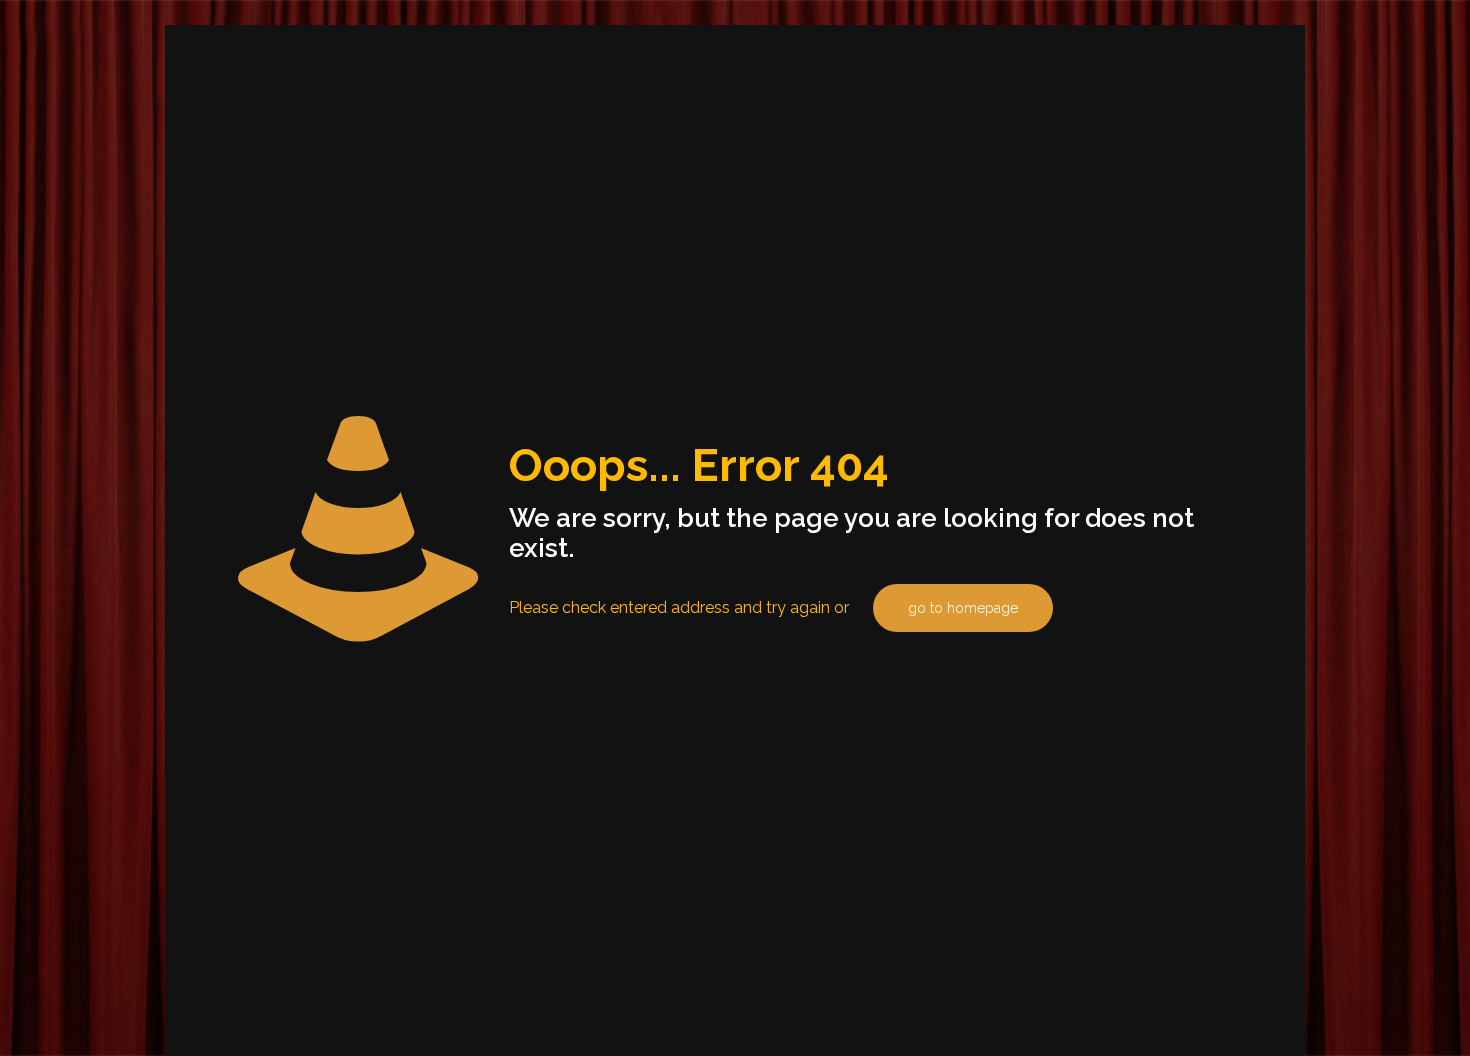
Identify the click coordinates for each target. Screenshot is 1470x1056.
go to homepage (963, 608)
